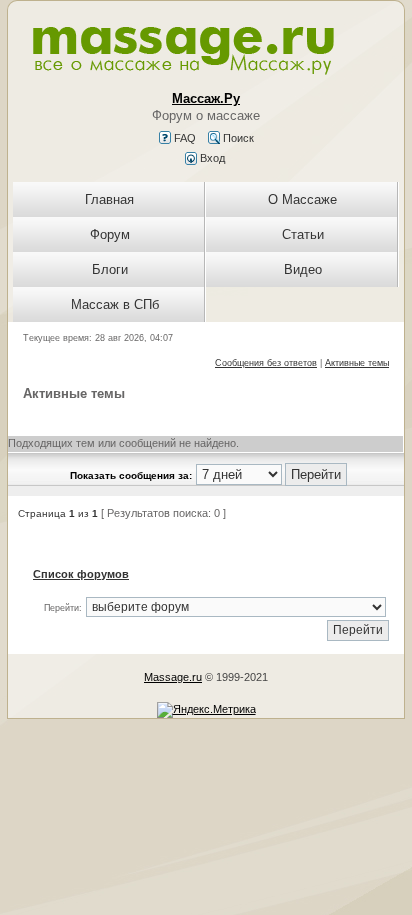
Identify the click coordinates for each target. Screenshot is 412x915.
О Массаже (302, 199)
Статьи (303, 234)
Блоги (110, 269)
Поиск (237, 138)
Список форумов (81, 574)
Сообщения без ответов (266, 363)
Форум (110, 234)
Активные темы (357, 363)
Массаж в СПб (115, 304)
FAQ (183, 138)
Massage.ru (173, 677)
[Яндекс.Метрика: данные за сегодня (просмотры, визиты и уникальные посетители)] (206, 710)
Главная (109, 199)
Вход (211, 158)
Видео (303, 269)
